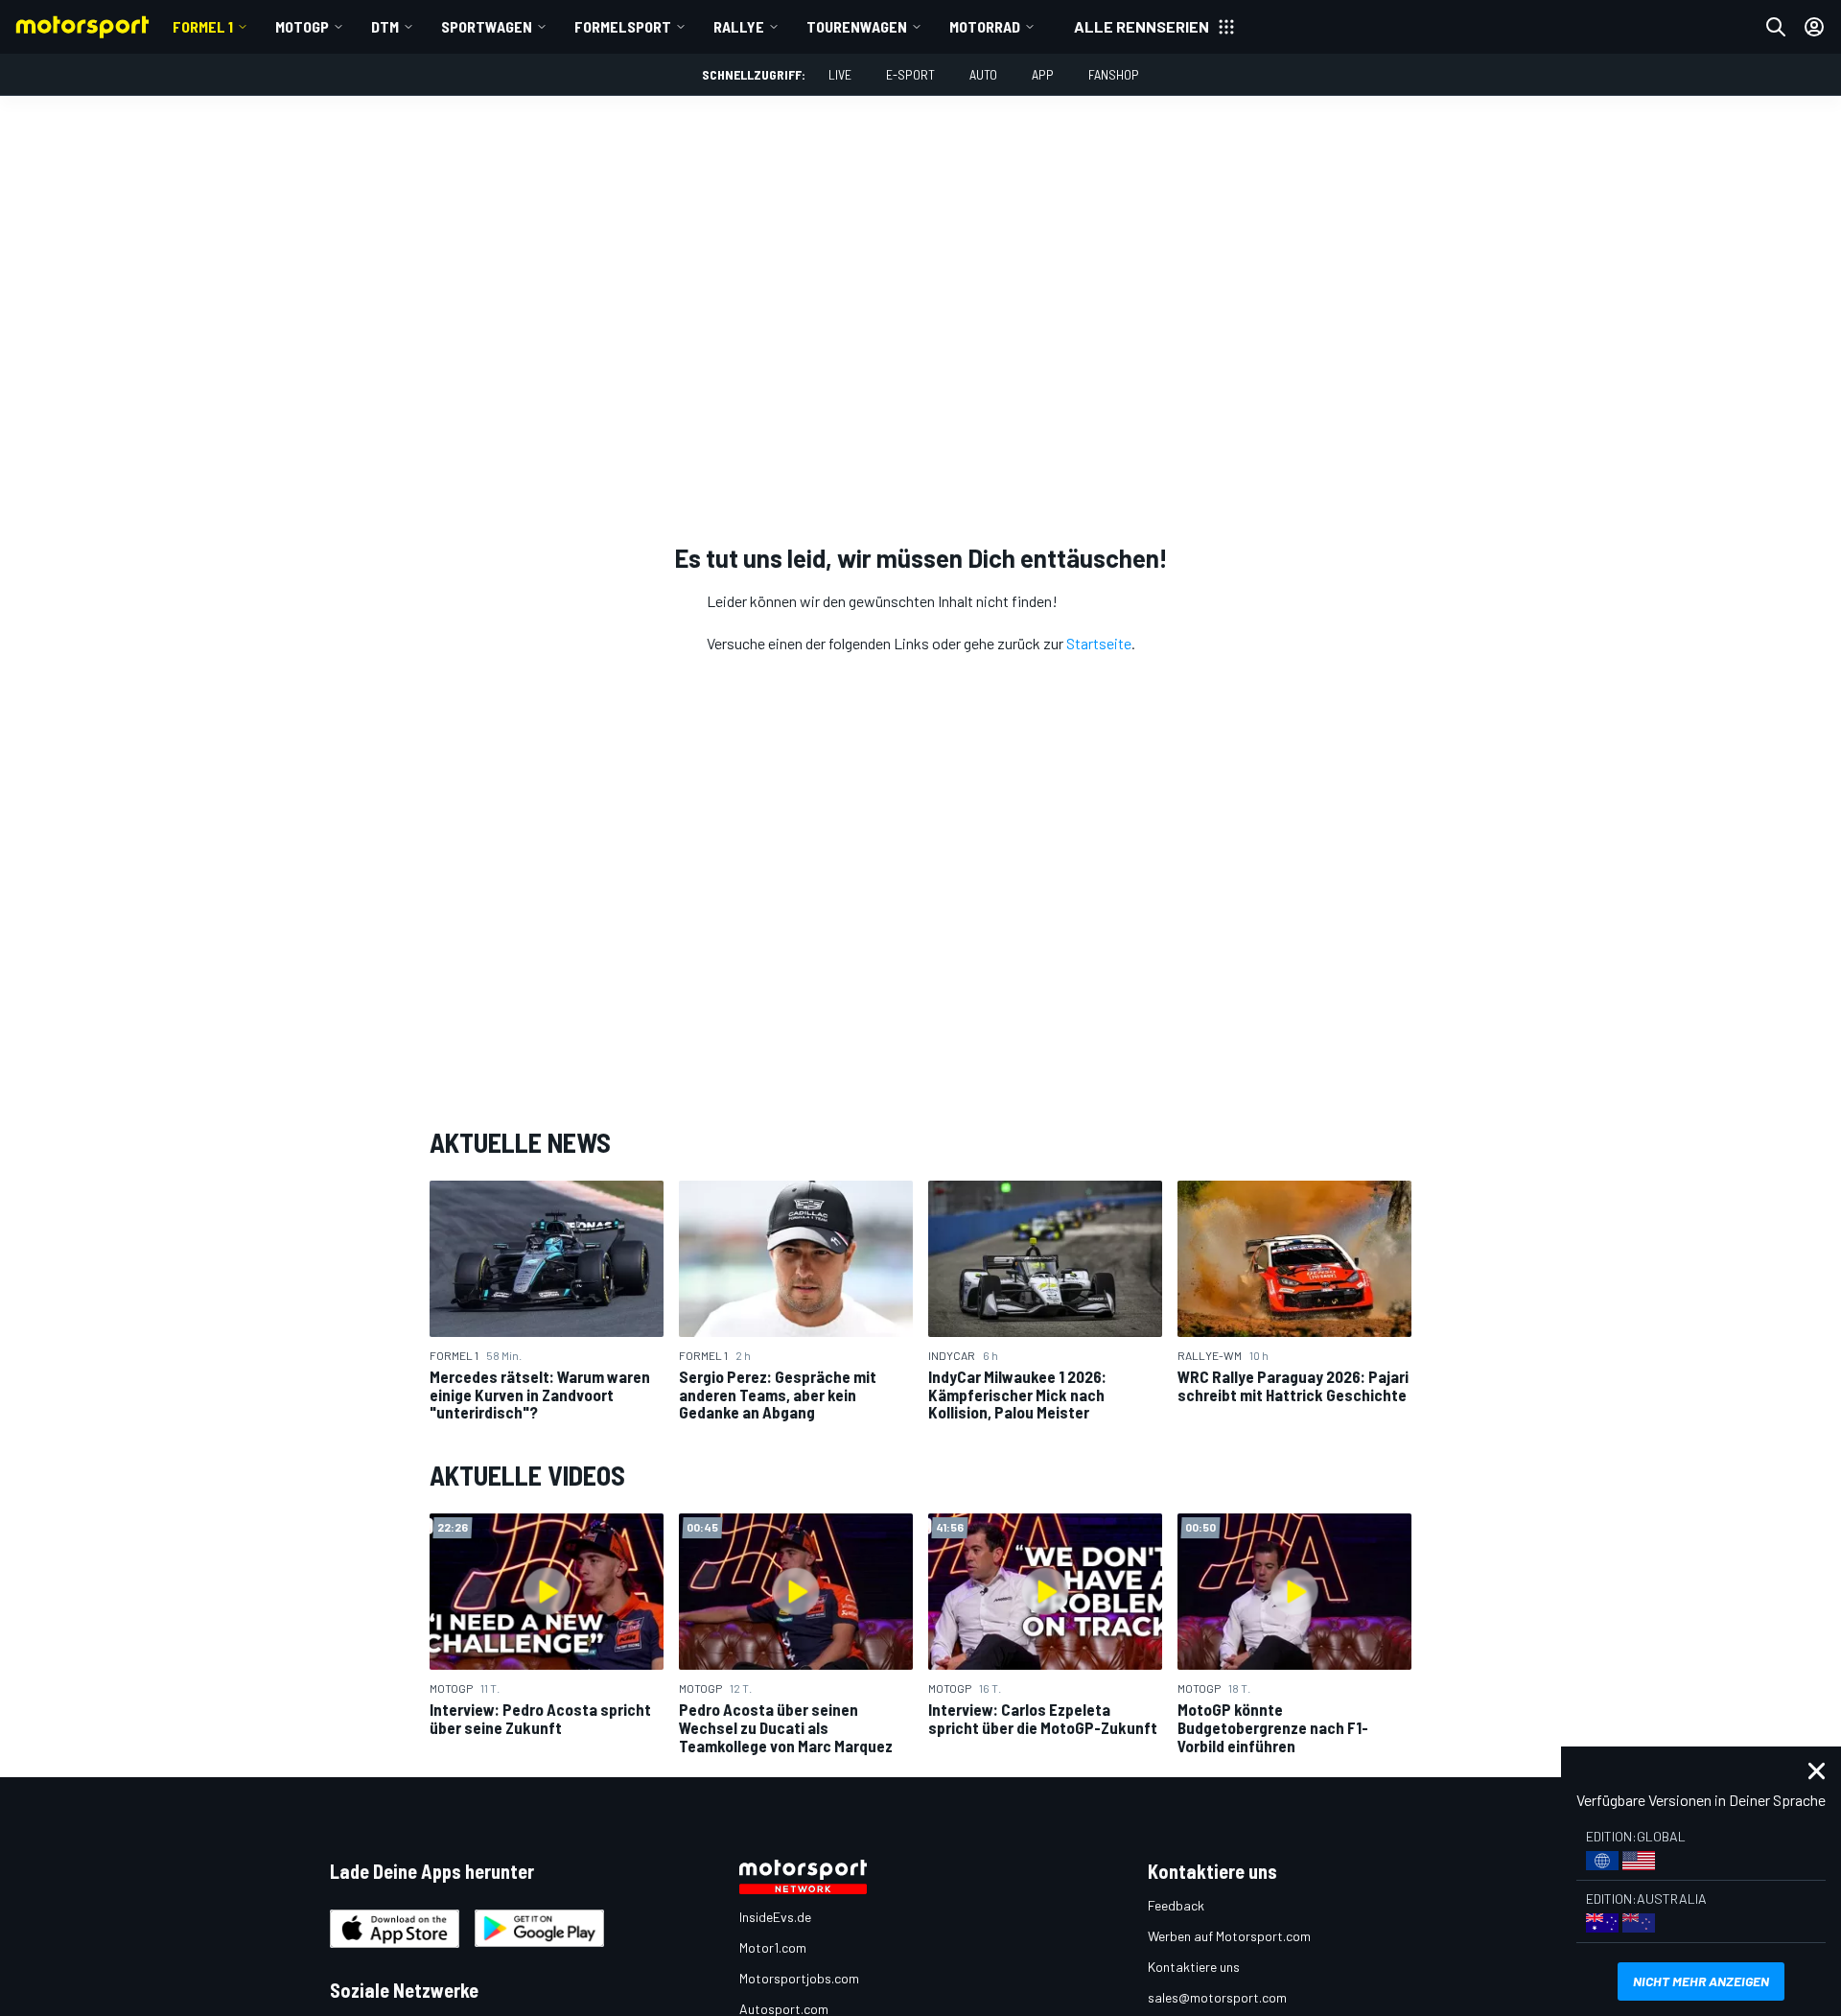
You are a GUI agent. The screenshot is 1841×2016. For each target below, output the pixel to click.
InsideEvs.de (775, 1917)
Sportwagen (487, 26)
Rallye (739, 26)
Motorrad (985, 26)
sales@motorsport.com (1217, 1997)
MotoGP (302, 26)
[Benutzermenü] (1814, 27)
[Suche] (1776, 27)
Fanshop (1114, 74)
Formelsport (623, 26)
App (1043, 74)
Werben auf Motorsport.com (1229, 1936)
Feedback (1176, 1905)
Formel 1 (203, 26)
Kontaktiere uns (1194, 1967)
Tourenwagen (857, 26)
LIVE (840, 74)
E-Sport (910, 74)
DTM (385, 26)
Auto (983, 74)
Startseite (1099, 643)
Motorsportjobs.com (799, 1978)
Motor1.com (773, 1947)
